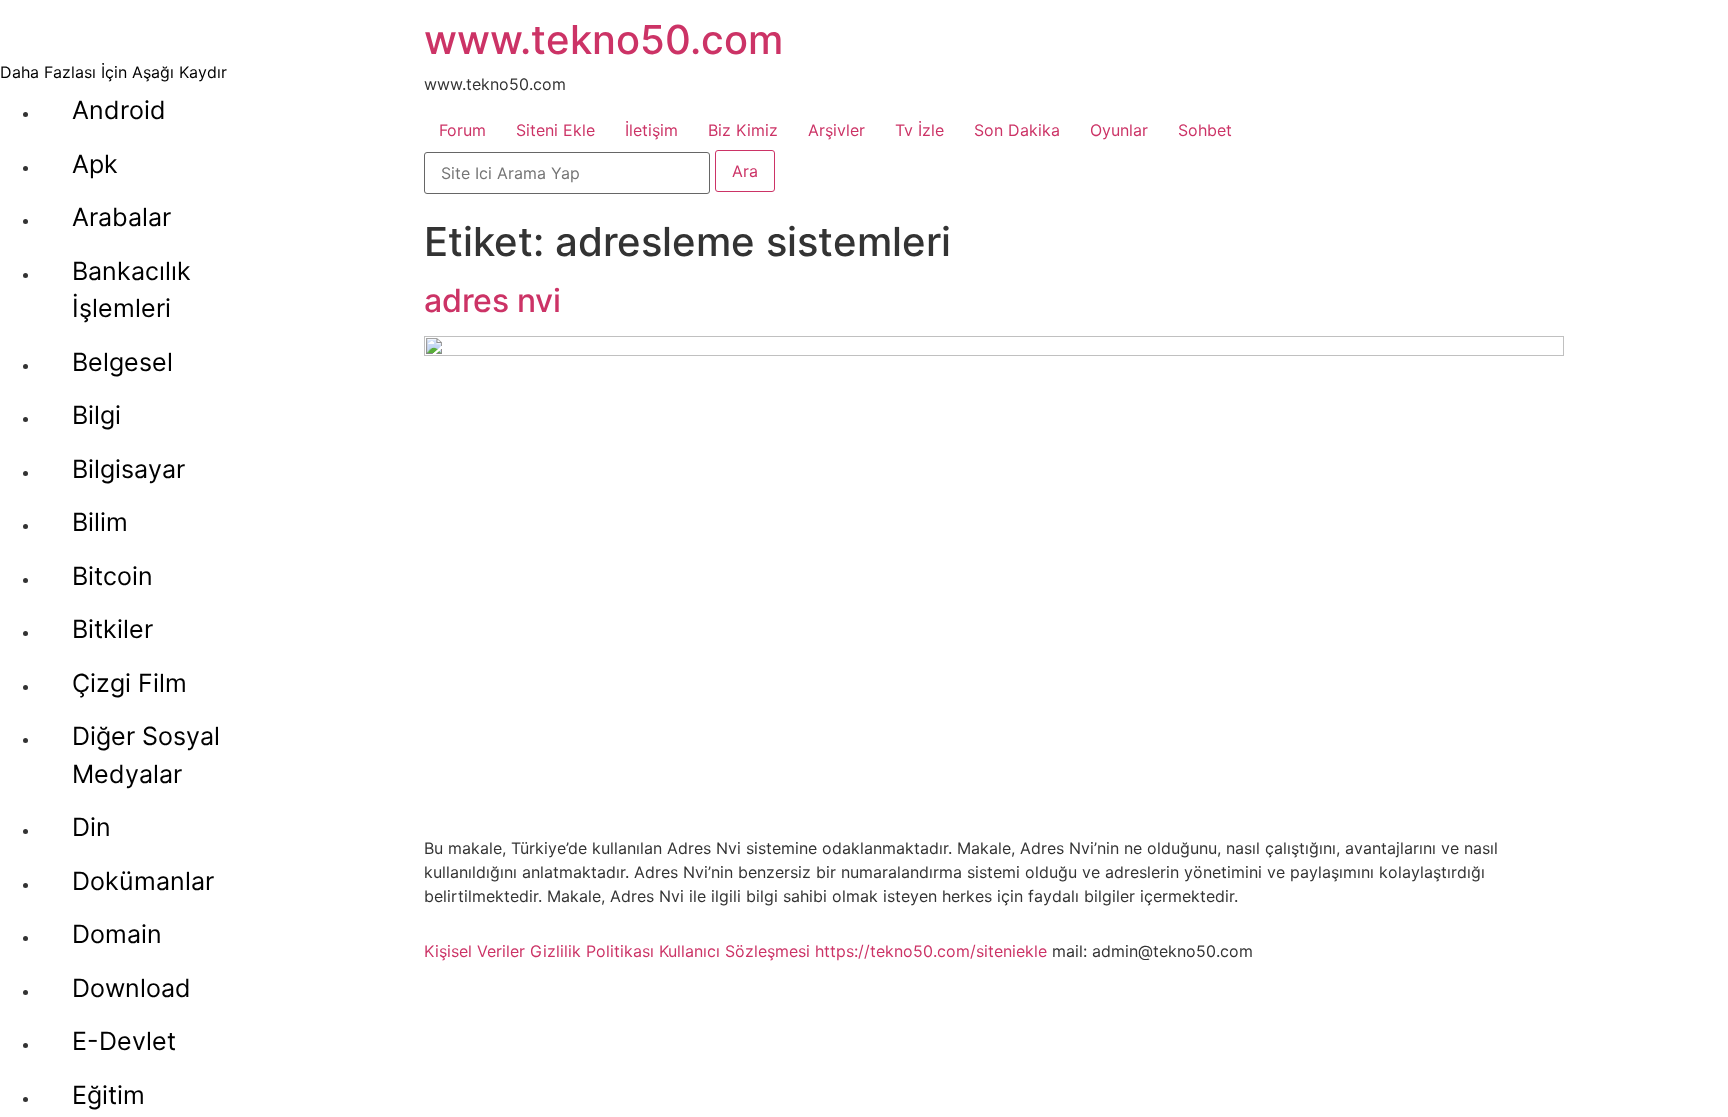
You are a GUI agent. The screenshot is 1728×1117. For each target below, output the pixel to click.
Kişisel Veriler (474, 951)
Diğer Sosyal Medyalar (146, 755)
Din (91, 827)
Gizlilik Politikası (592, 951)
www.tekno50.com (603, 39)
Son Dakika (1017, 130)
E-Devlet (124, 1041)
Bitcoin (112, 576)
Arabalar (121, 217)
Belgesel (122, 362)
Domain (117, 934)
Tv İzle (919, 130)
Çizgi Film (129, 683)
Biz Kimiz (743, 130)
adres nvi (492, 300)
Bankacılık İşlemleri (131, 290)
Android (119, 110)
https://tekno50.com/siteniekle (931, 951)
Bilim (100, 522)
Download (131, 988)
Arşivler (836, 130)
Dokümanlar (143, 881)
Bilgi (96, 415)
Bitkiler (112, 629)
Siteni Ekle (555, 130)
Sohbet (1205, 130)
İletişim (651, 130)
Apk (95, 164)
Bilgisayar (128, 469)
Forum (462, 130)
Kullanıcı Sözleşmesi (734, 951)
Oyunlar (1119, 130)
